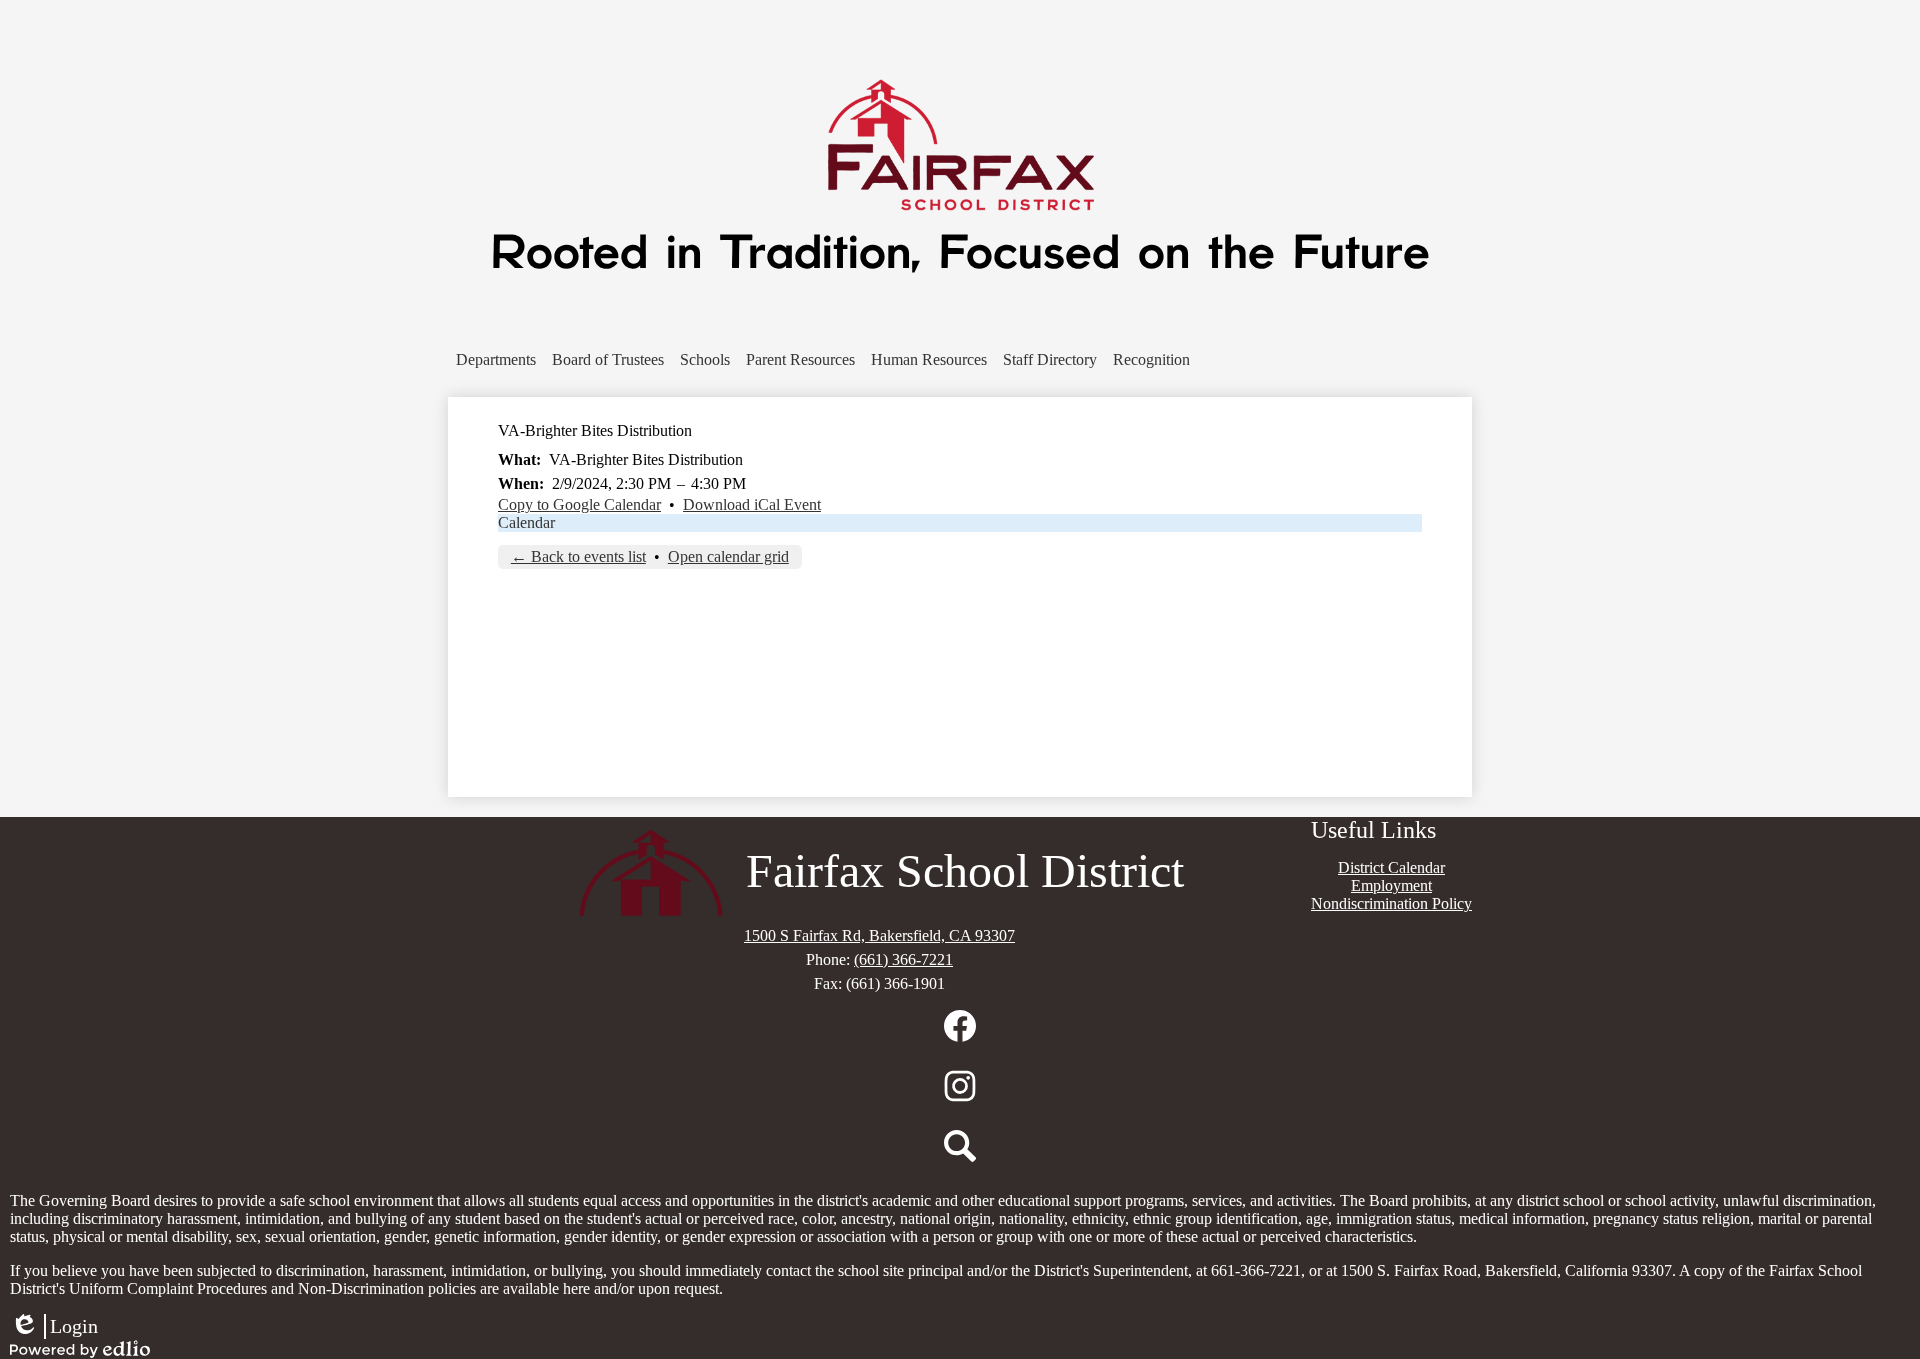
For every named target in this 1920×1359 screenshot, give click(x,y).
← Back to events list (578, 556)
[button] (496, 360)
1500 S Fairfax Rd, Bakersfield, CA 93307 (879, 935)
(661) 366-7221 (903, 959)
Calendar (526, 522)
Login (54, 1327)
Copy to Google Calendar (579, 504)
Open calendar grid (728, 556)
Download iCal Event (752, 504)
